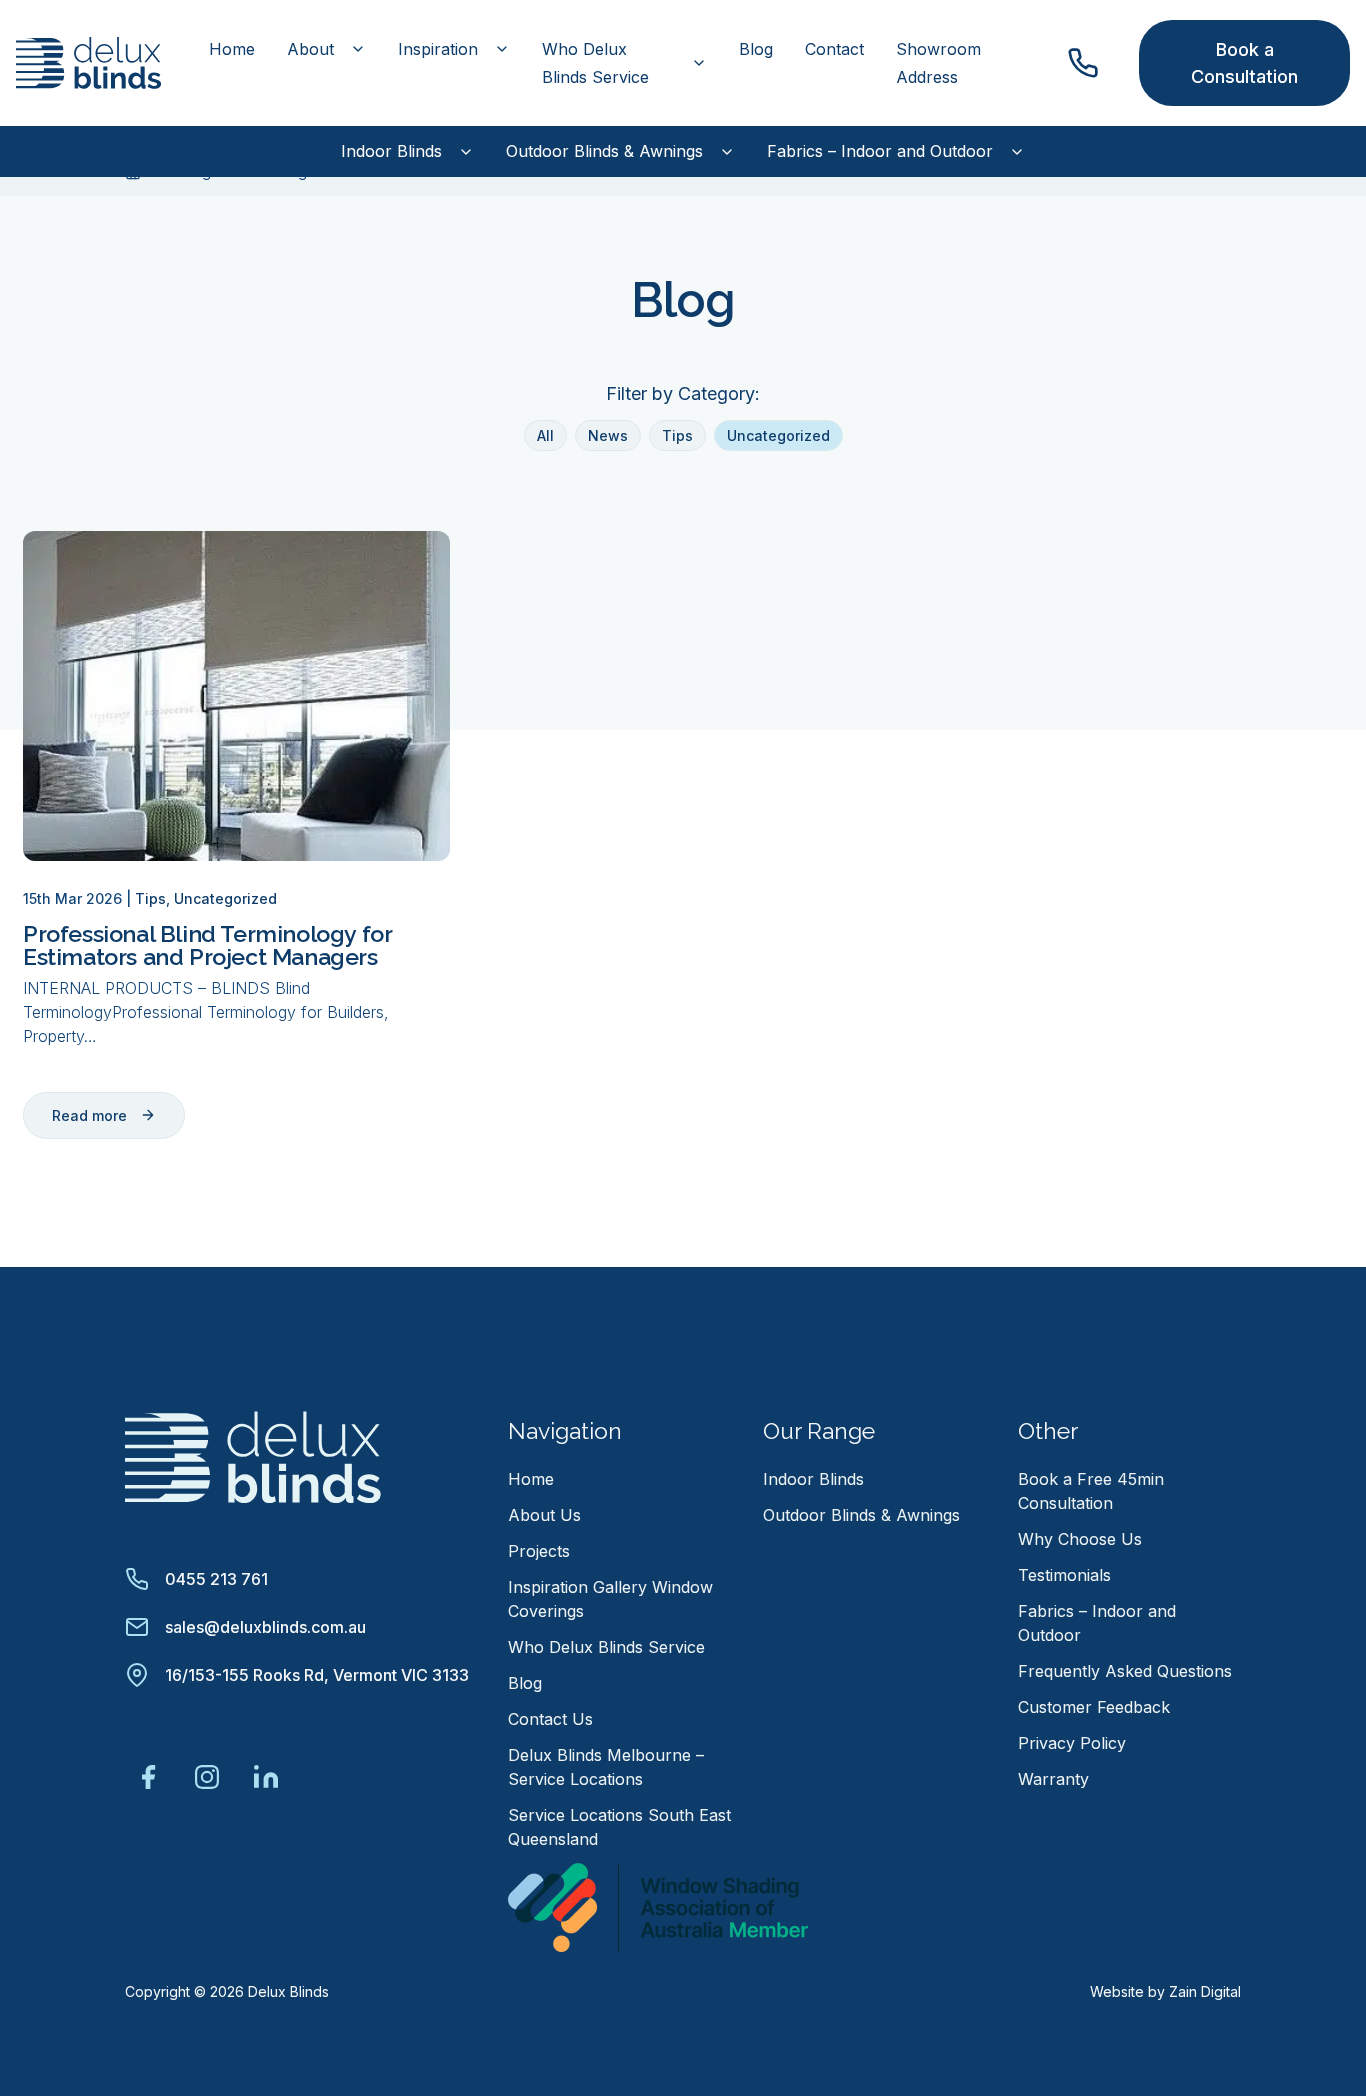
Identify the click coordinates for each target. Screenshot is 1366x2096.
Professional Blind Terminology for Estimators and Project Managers (207, 945)
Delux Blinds (288, 1991)
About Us (544, 1515)
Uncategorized (778, 435)
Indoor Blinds (391, 151)
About (310, 49)
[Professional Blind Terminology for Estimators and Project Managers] (236, 696)
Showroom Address (938, 63)
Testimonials (1064, 1575)
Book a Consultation (1244, 63)
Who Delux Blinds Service (595, 63)
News (608, 435)
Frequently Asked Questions (1125, 1671)
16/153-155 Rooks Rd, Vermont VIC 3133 (317, 1675)
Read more (89, 1115)
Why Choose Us (1080, 1539)
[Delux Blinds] (253, 1455)
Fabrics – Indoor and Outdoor (880, 151)
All (545, 435)
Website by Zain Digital (1165, 1991)
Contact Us (550, 1719)
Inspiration (438, 49)
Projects (539, 1551)
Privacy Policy (1072, 1743)
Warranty (1053, 1779)
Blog (756, 49)
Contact (834, 49)
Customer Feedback (1094, 1707)
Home (232, 49)
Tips (677, 435)
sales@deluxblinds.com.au (265, 1627)
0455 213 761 (216, 1579)
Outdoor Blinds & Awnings (604, 151)
